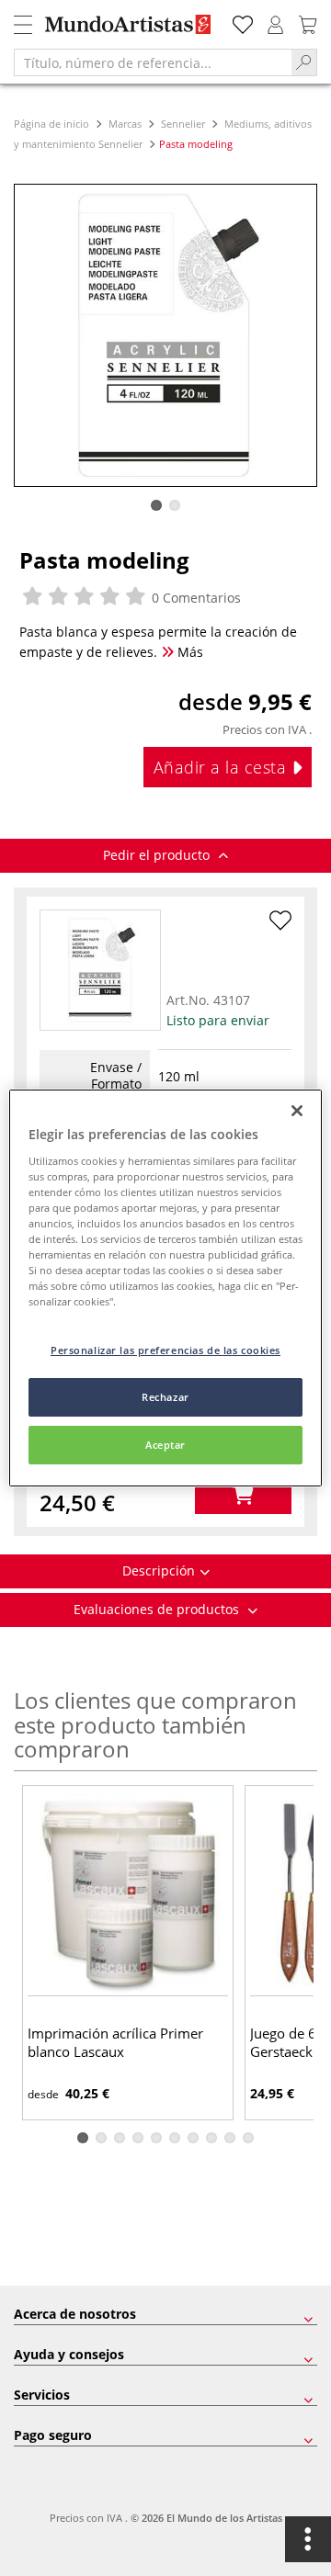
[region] (165, 1288)
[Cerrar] (297, 1111)
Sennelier (183, 124)
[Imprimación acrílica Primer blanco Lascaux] (128, 1893)
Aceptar (165, 1445)
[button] (156, 505)
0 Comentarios (194, 598)
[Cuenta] (276, 23)
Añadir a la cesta (223, 767)
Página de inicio (53, 124)
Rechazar (165, 1397)
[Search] (304, 62)
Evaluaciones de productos (158, 1609)
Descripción (159, 1570)
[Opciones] (308, 2539)
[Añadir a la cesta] (243, 1496)
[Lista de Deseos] (243, 23)
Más (188, 652)
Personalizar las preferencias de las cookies (165, 1350)
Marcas (125, 124)
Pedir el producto (158, 855)
